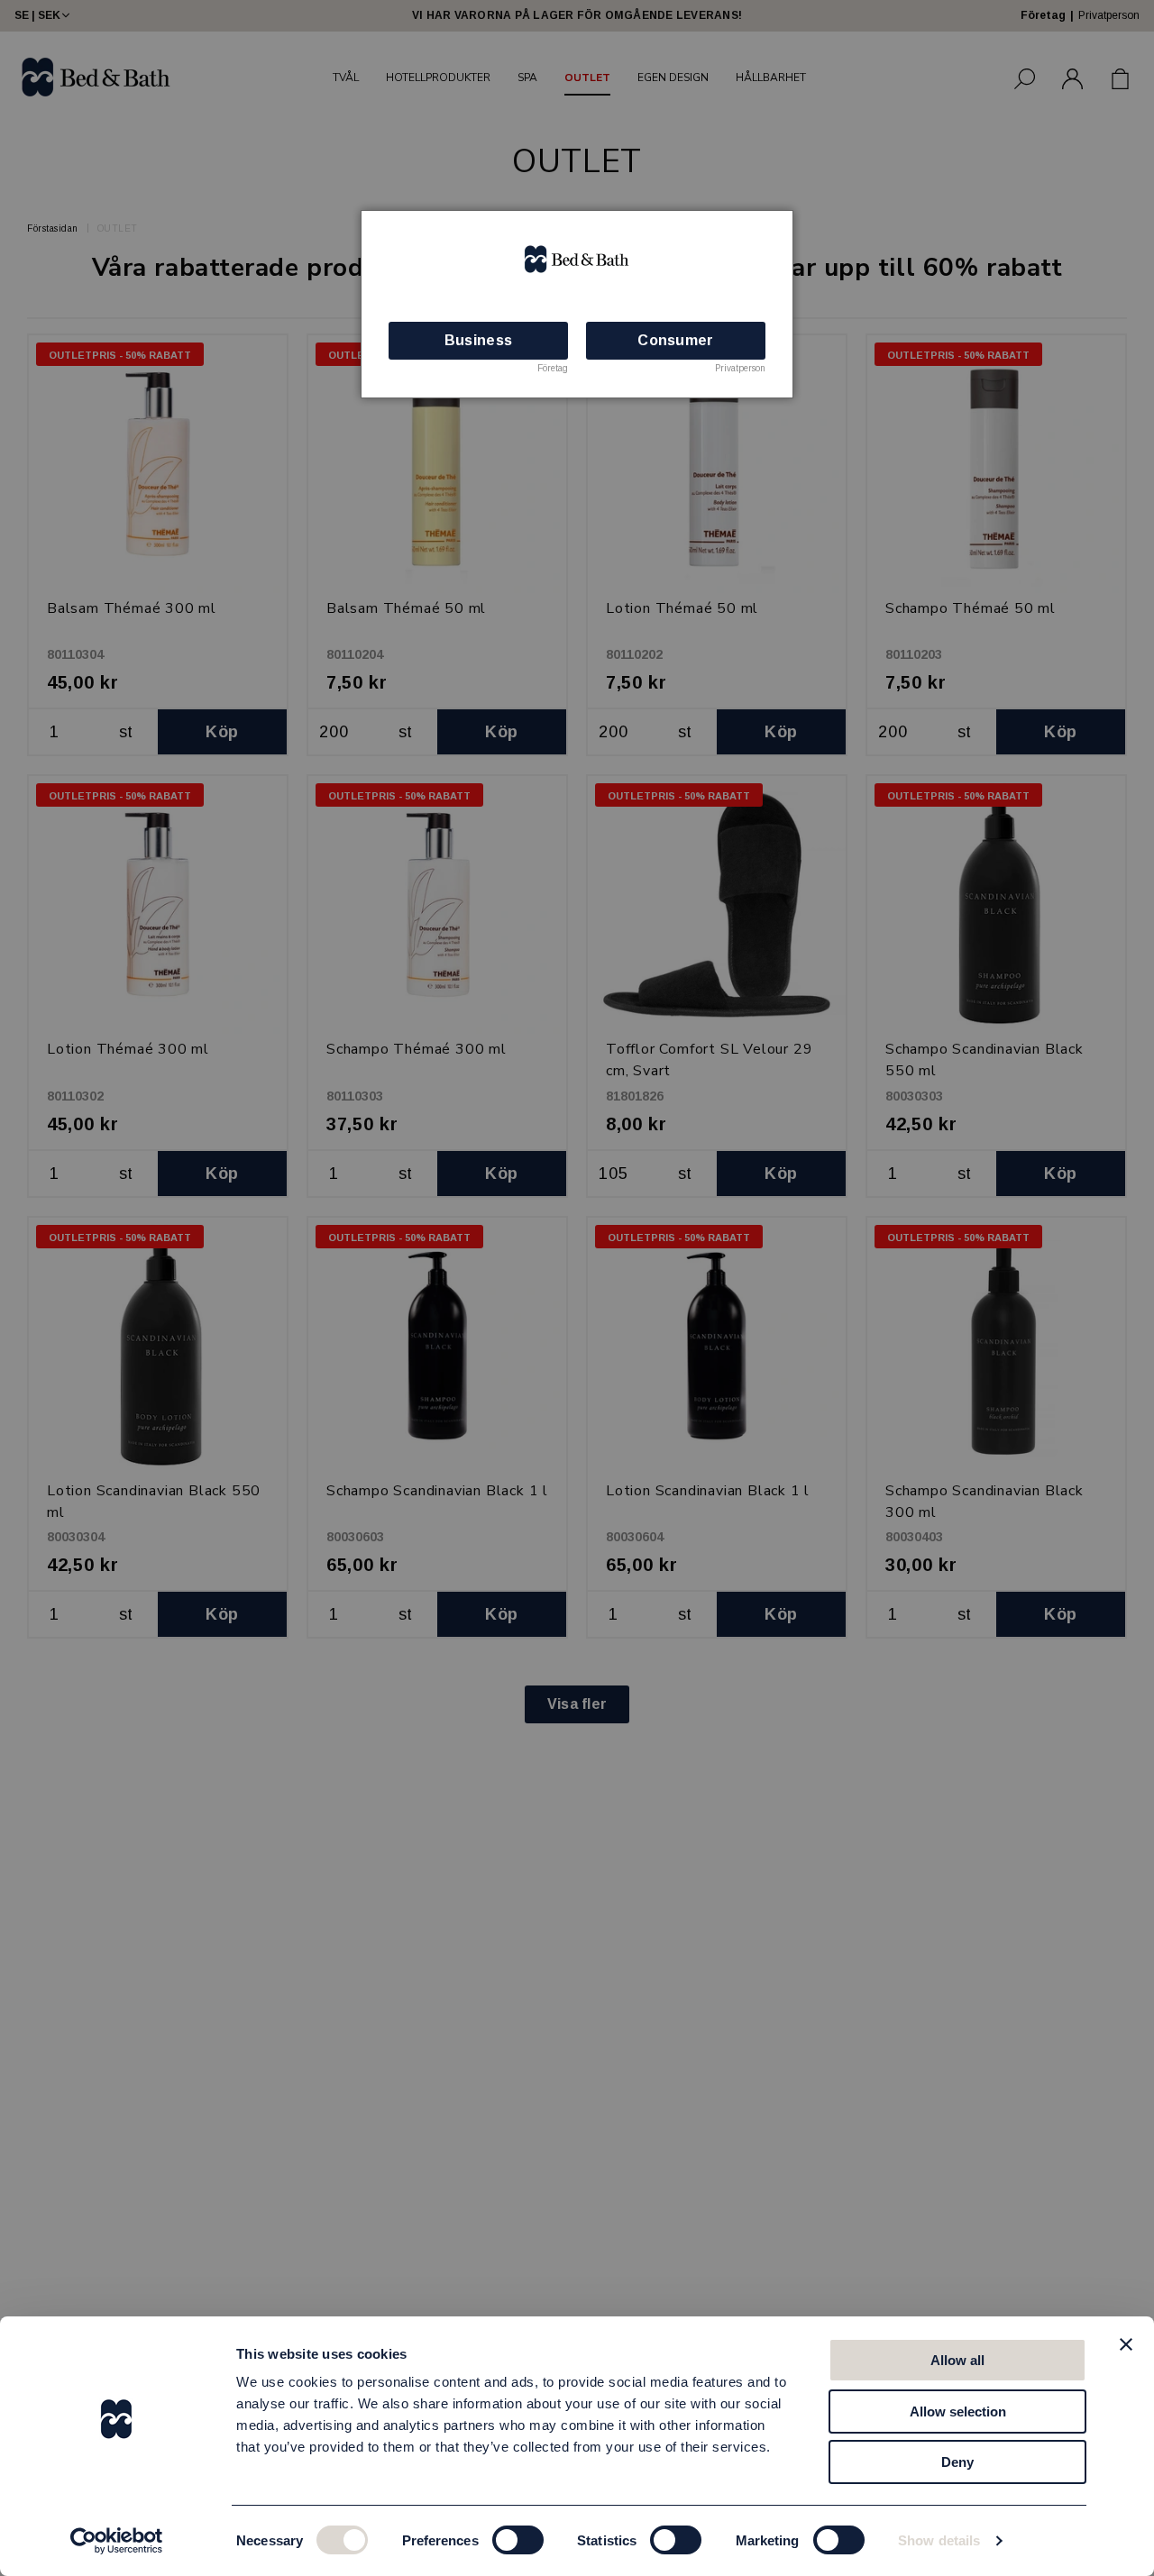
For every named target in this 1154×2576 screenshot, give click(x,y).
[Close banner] (1126, 2344)
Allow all (957, 2360)
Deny (957, 2462)
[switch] (518, 2540)
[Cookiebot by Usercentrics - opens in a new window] (117, 2541)
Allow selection (958, 2412)
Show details (939, 2540)
